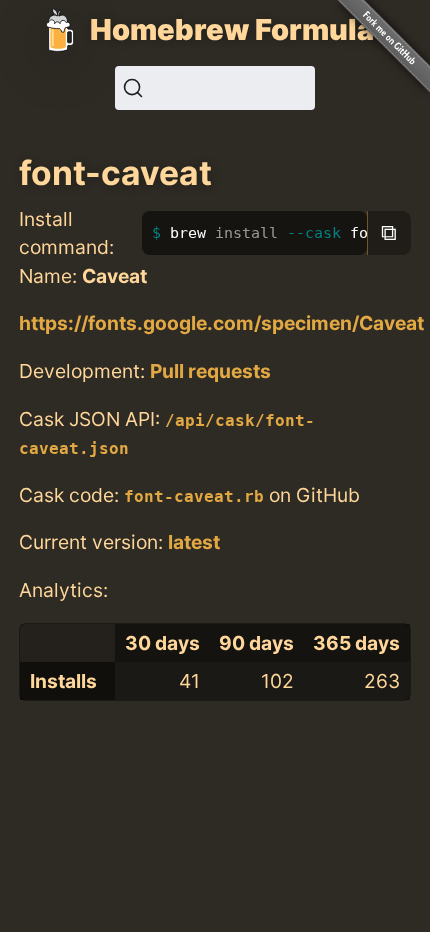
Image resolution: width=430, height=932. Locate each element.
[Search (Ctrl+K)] (215, 88)
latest (194, 542)
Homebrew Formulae (241, 29)
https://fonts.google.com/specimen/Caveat (221, 323)
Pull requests (210, 371)
